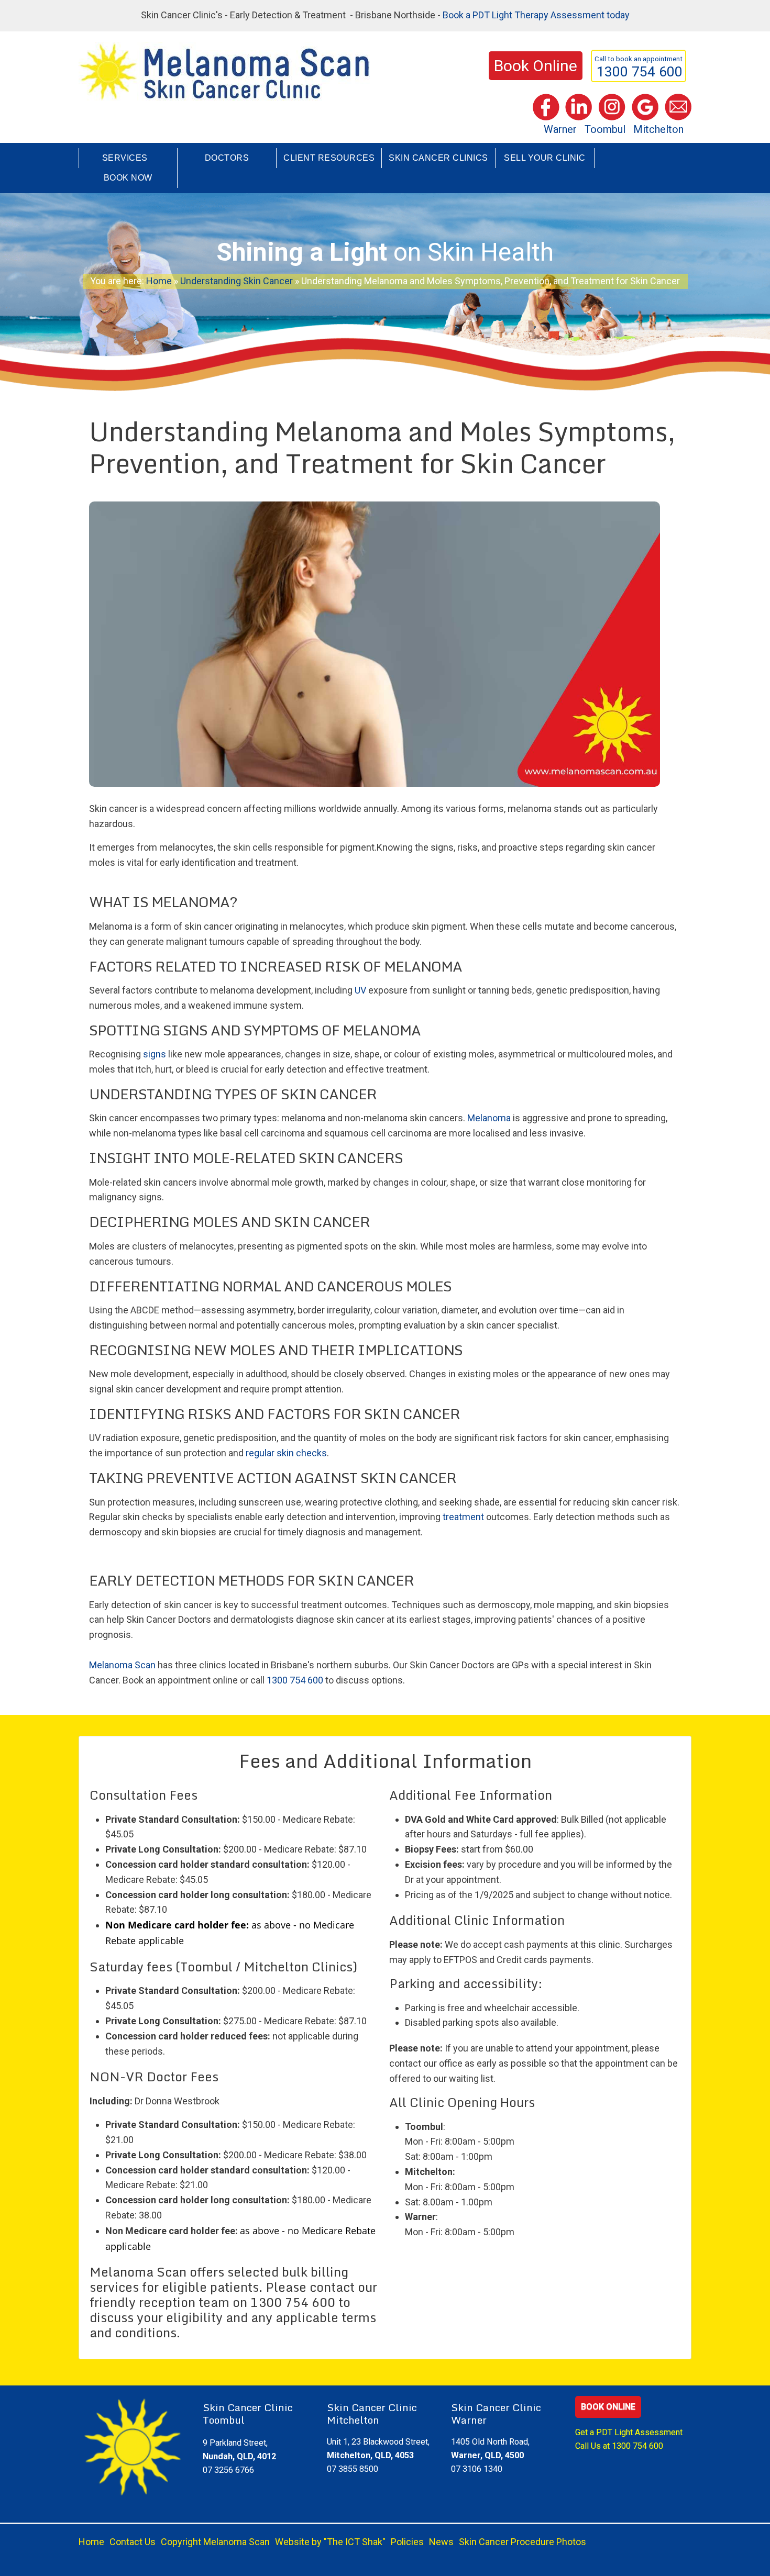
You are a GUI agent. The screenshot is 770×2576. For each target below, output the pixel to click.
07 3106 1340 (477, 2469)
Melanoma (489, 1118)
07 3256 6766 (228, 2470)
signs (155, 1054)
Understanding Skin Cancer (236, 281)
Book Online (608, 2407)
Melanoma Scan (122, 1665)
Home (159, 281)
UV (360, 990)
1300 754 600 (295, 1680)
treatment (463, 1517)
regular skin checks (286, 1453)
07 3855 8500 (353, 2469)
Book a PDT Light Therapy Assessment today (536, 15)
